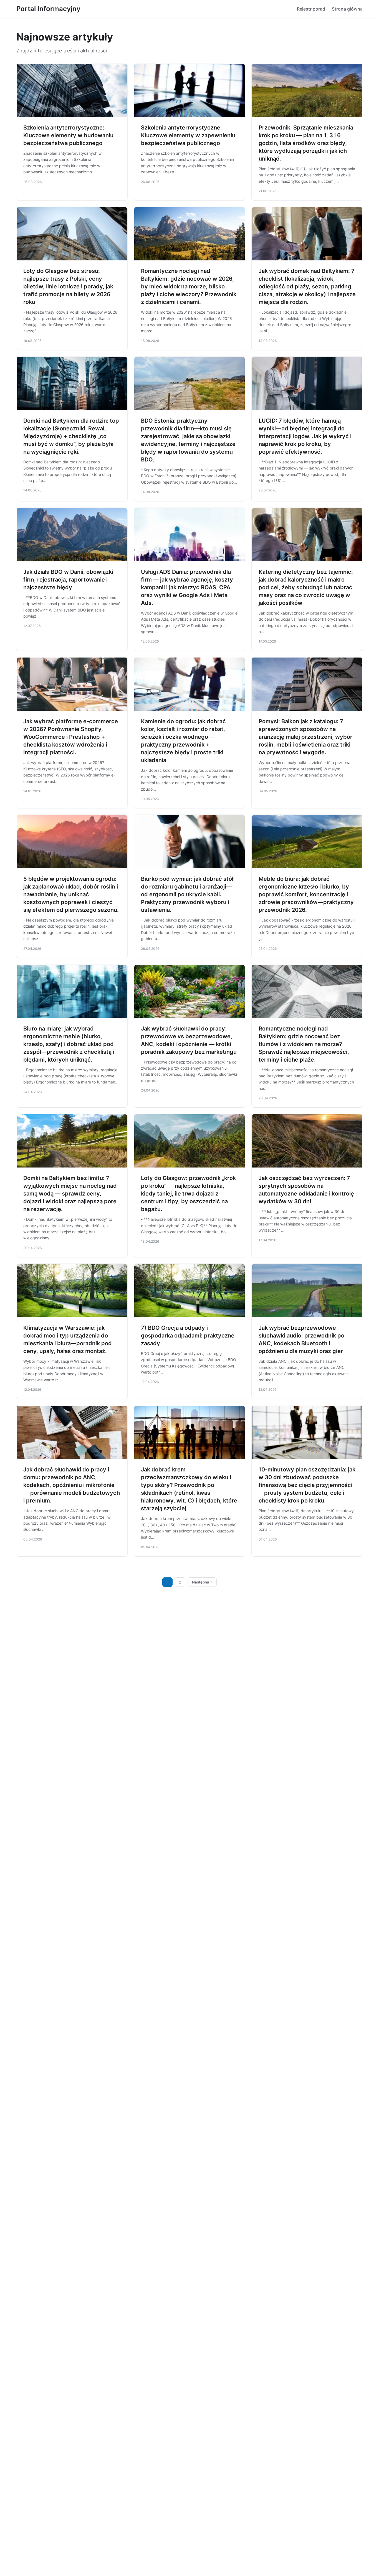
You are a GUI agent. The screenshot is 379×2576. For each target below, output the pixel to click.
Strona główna (347, 9)
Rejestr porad (311, 9)
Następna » (202, 1582)
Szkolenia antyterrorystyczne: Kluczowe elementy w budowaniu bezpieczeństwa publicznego (68, 135)
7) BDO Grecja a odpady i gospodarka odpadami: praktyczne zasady (188, 1336)
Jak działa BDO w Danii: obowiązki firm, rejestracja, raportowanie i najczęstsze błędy (68, 580)
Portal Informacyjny (48, 9)
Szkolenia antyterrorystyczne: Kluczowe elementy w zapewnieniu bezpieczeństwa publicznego (188, 135)
